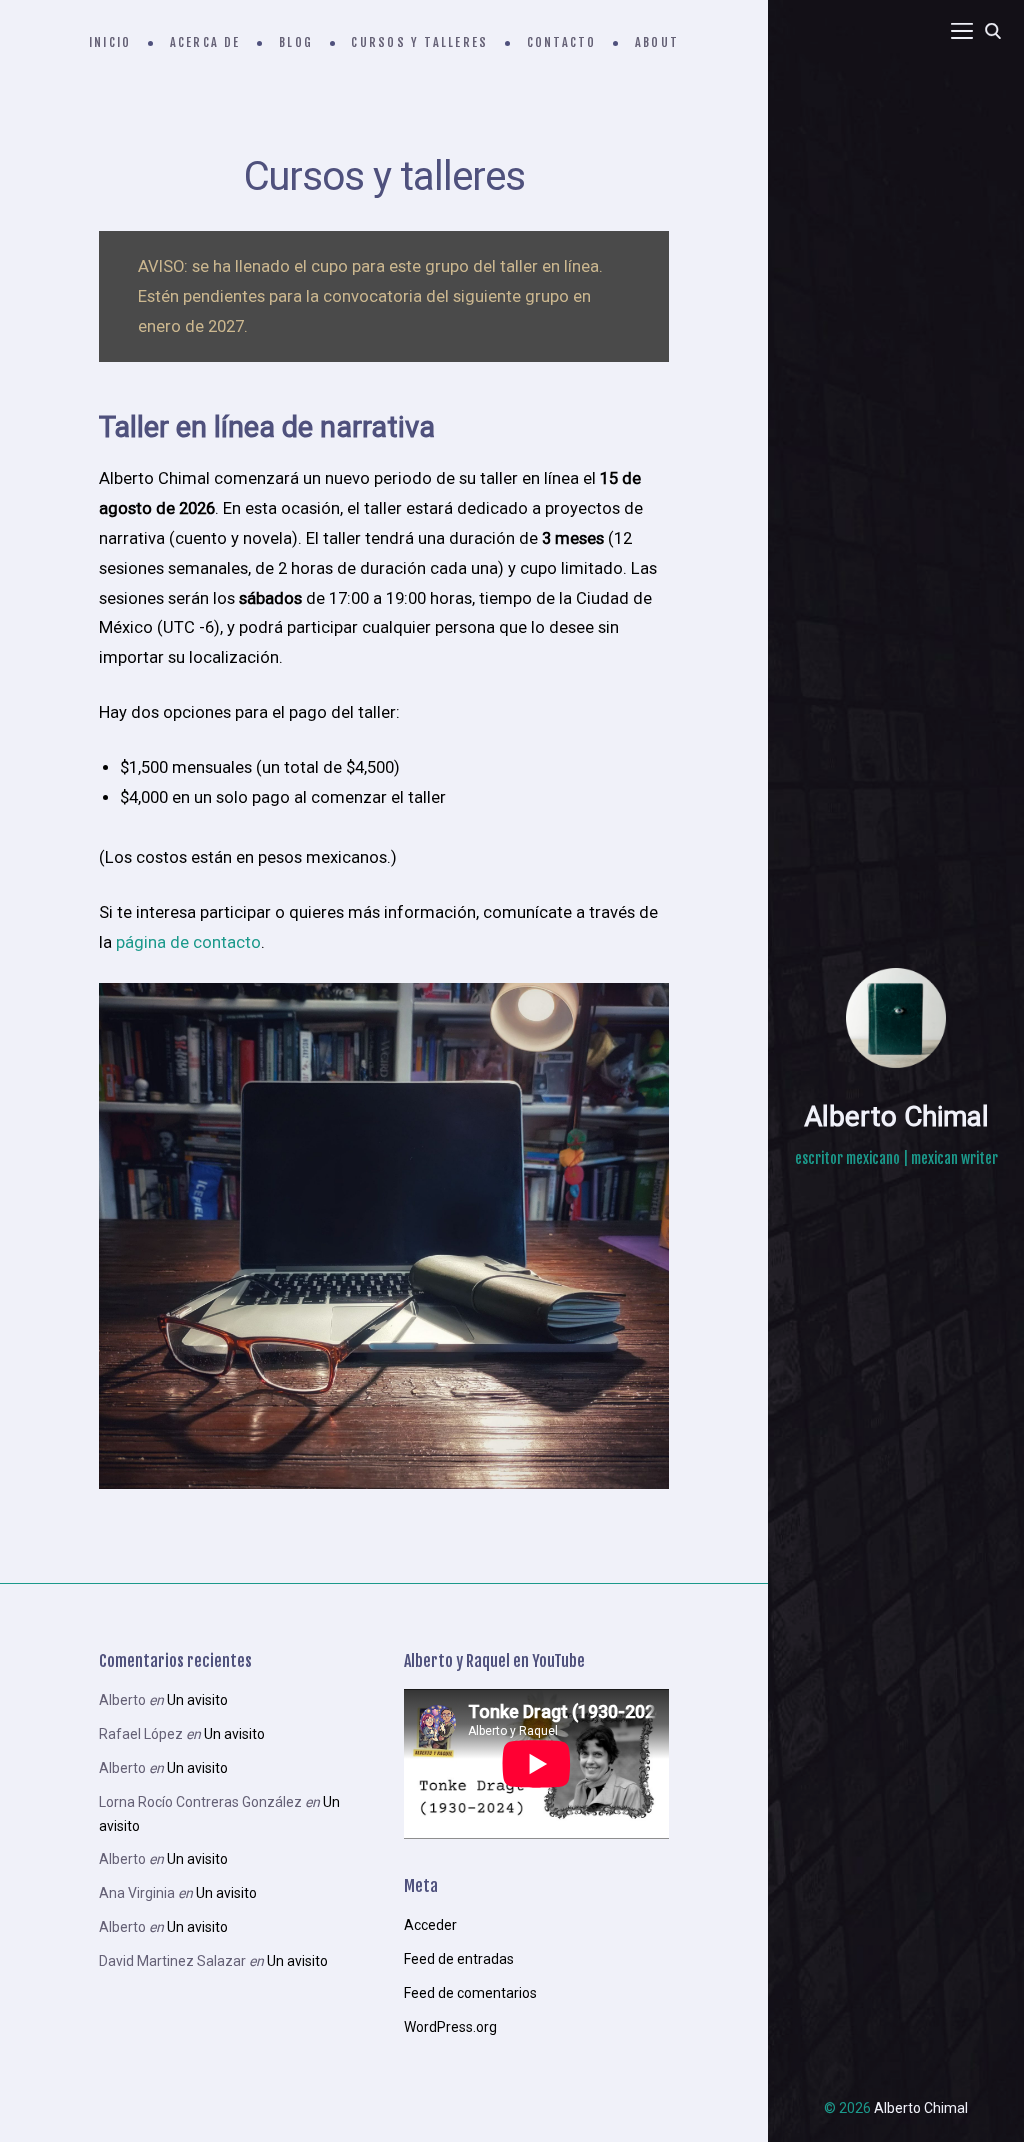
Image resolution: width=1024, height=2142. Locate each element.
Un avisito (197, 1700)
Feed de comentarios (470, 1993)
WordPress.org (450, 2027)
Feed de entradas (459, 1959)
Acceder (430, 1925)
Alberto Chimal (896, 1116)
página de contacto (188, 942)
